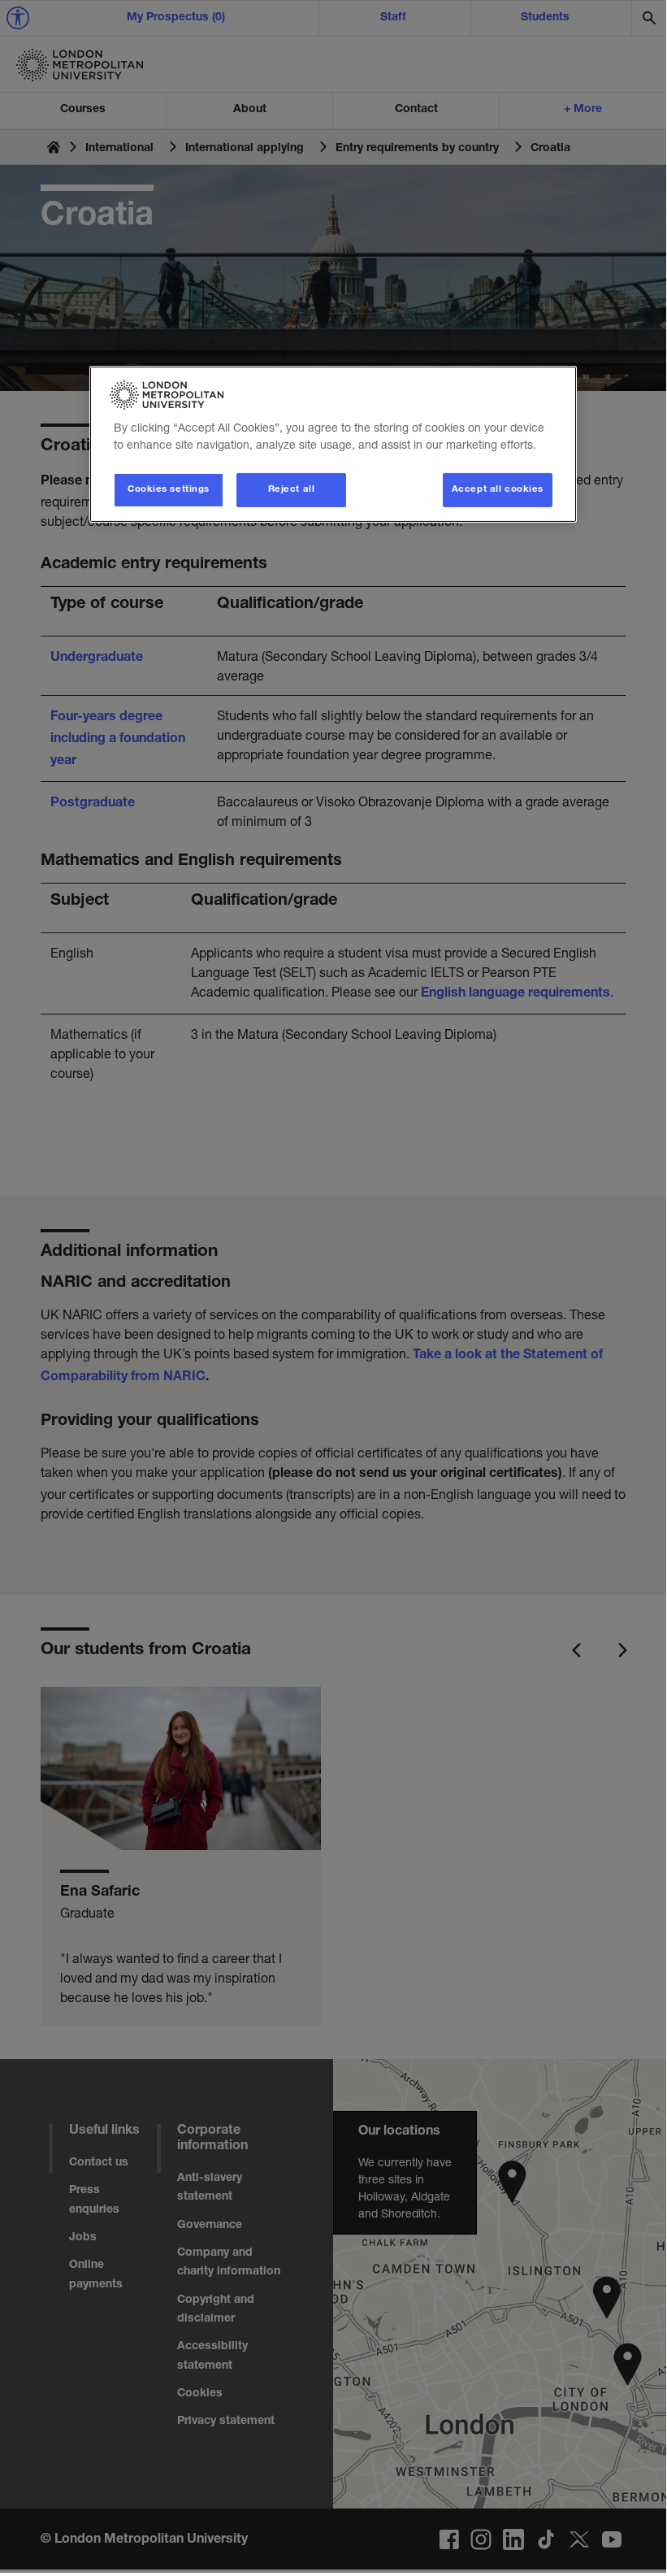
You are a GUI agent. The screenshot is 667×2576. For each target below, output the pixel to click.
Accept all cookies (498, 490)
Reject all (292, 490)
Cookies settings (169, 490)
